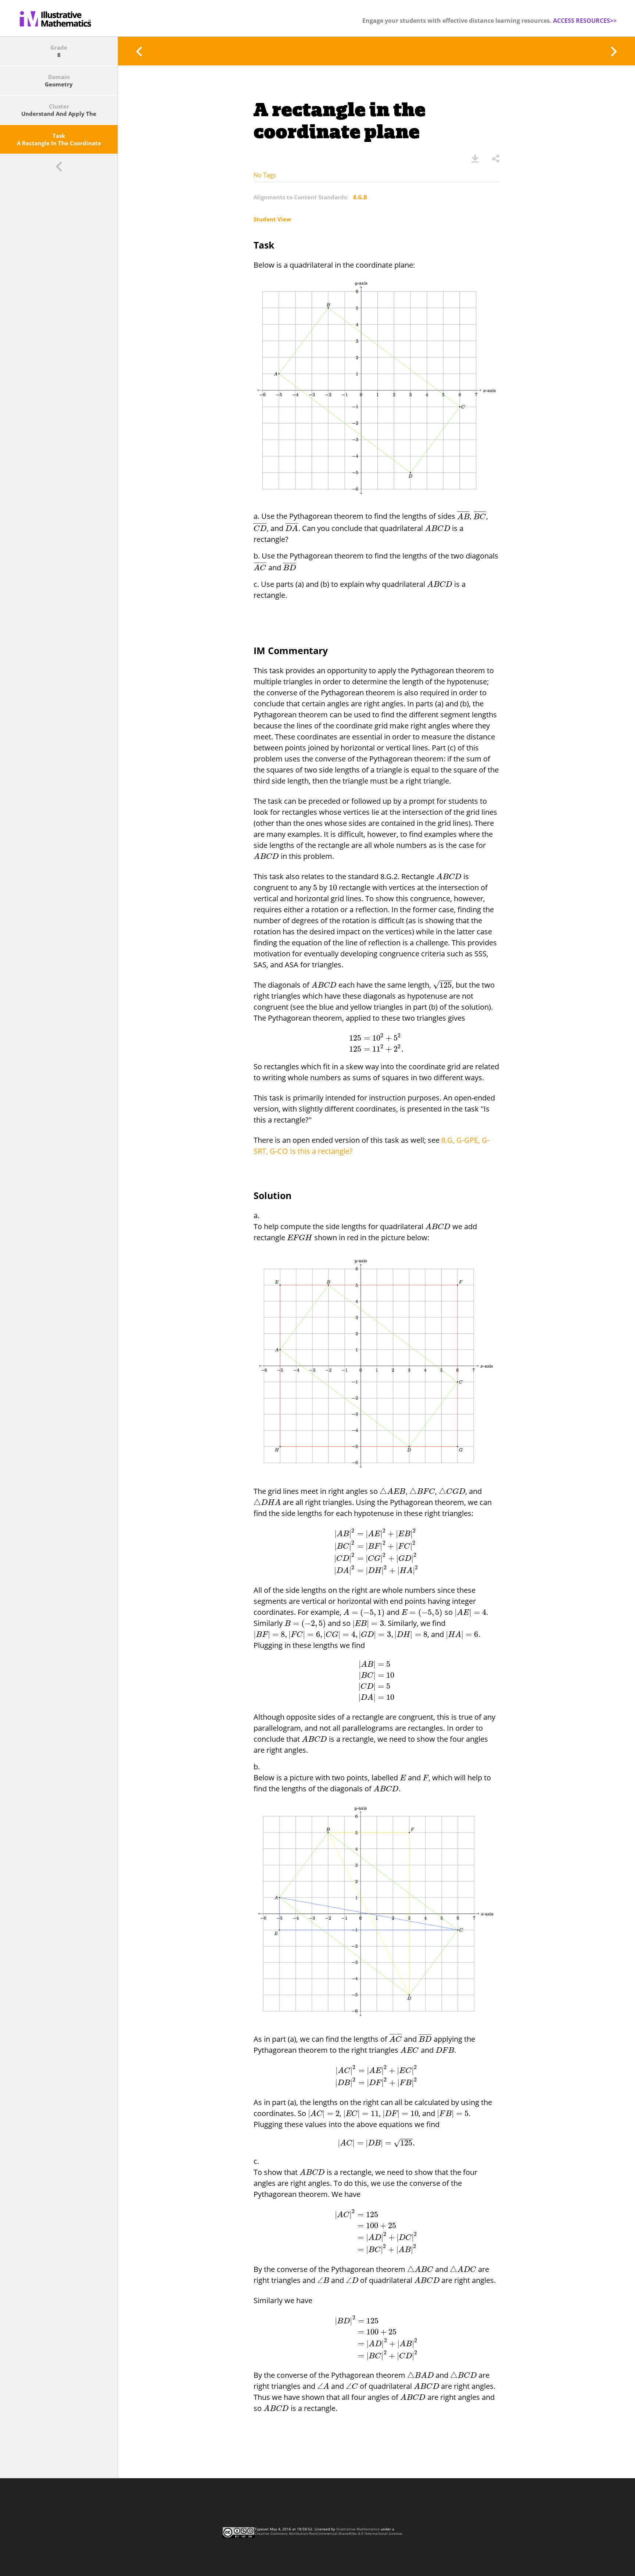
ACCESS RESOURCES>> (585, 21)
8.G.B (360, 197)
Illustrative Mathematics (358, 2529)
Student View (272, 219)
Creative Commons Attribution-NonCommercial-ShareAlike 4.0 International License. (329, 2533)
